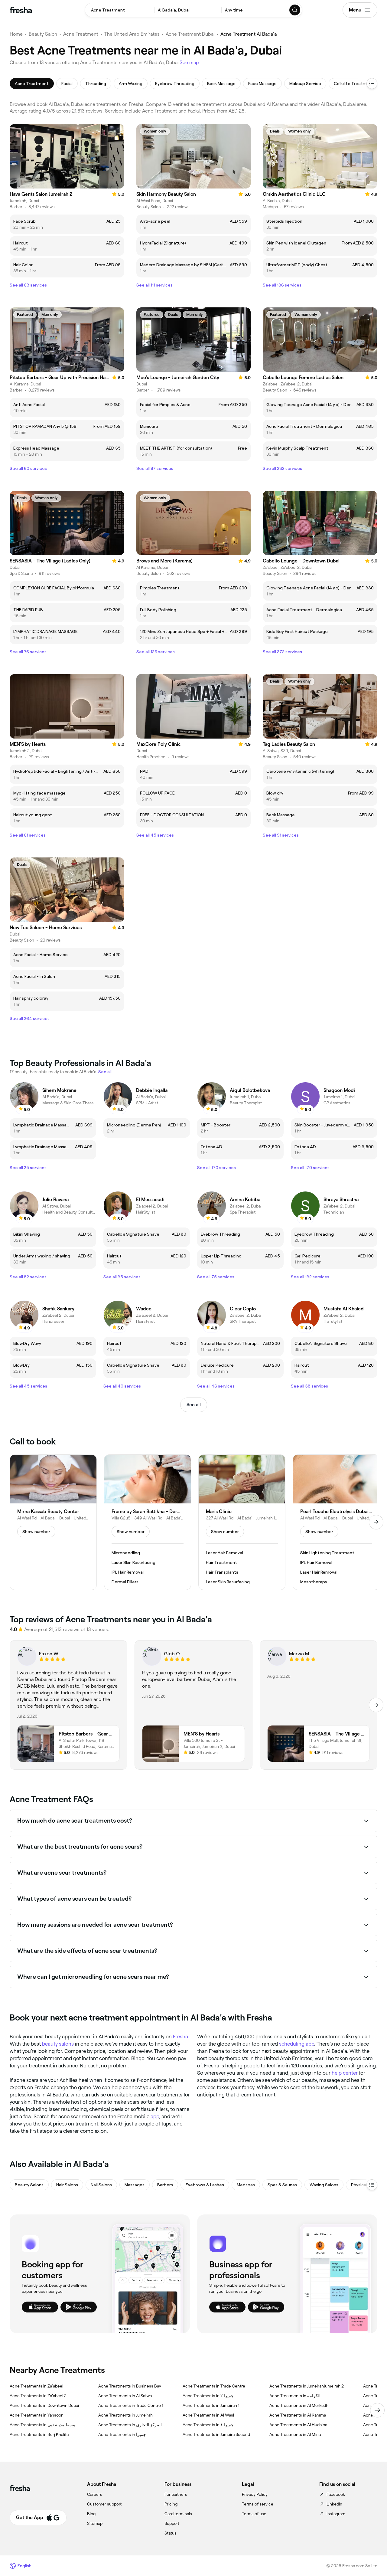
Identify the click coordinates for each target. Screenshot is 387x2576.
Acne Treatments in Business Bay (130, 2386)
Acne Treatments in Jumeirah (125, 2415)
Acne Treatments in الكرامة (295, 2396)
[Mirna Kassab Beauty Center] (53, 1522)
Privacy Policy (255, 2494)
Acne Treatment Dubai (190, 34)
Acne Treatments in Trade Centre (214, 2386)
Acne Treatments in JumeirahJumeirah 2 (307, 2386)
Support (172, 2523)
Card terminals (178, 2514)
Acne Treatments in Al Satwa (125, 2396)
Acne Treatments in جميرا (122, 2434)
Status (171, 2533)
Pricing (171, 2504)
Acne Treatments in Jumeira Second (216, 2434)
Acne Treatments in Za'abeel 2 (38, 2396)
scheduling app (297, 2044)
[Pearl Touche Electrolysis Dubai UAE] (336, 1522)
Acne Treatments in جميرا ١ (208, 2425)
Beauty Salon (43, 34)
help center (345, 2073)
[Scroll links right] (377, 2410)
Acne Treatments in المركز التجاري (130, 2425)
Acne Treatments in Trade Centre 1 (131, 2405)
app (155, 2116)
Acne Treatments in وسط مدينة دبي (42, 2425)
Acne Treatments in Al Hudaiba (298, 2425)
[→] (376, 1522)
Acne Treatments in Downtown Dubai (44, 2405)
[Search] (295, 10)
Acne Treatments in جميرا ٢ (208, 2396)
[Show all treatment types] (372, 84)
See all (194, 1405)
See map (189, 62)
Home (16, 34)
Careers (95, 2494)
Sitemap (95, 2523)
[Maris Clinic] (242, 1522)
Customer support (104, 2504)
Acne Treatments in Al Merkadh (299, 2405)
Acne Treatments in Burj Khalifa (39, 2434)
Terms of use (254, 2514)
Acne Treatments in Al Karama (298, 2415)
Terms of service (258, 2504)
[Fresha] (21, 10)
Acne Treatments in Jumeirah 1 (211, 2405)
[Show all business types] (372, 2185)
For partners (176, 2494)
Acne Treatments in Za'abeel (36, 2386)
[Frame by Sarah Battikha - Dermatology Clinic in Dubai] (148, 1522)
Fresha (180, 2037)
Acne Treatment (81, 34)
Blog (91, 2514)
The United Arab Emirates (132, 34)
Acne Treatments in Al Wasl (208, 2415)
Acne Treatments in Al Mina (295, 2434)
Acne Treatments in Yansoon (37, 2415)
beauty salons (58, 2044)
